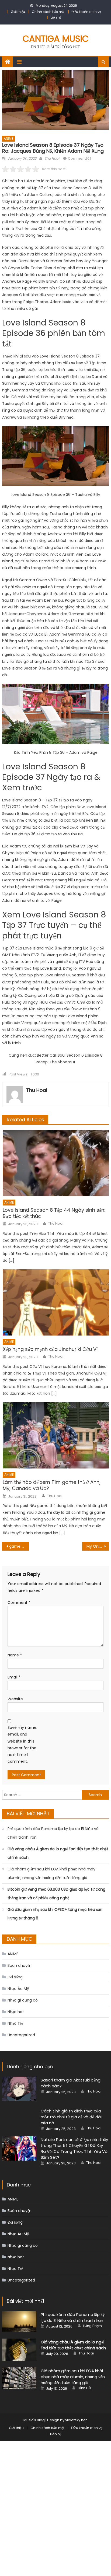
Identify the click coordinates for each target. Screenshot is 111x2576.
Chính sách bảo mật (48, 12)
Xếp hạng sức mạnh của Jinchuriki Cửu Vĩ (50, 1349)
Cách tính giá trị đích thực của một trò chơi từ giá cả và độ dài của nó (71, 2117)
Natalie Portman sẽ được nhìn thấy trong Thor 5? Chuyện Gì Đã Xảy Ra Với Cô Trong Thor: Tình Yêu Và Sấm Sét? (74, 2148)
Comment (19, 1603)
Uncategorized (21, 2035)
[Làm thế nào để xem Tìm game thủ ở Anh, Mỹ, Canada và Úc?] (56, 1435)
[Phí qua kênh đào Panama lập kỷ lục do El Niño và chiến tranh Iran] (19, 2321)
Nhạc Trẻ (15, 2023)
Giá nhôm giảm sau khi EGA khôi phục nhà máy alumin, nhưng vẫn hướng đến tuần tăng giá (51, 1873)
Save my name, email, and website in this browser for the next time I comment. (22, 1744)
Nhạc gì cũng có (23, 2000)
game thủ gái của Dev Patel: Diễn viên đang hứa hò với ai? (19, 1546)
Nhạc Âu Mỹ (18, 1989)
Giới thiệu (18, 12)
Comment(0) (79, 158)
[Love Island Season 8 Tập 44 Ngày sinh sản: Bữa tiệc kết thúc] (56, 1163)
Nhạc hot (16, 2012)
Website (15, 1699)
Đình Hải (84, 2388)
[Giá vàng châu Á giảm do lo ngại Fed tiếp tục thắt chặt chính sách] (19, 2350)
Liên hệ (56, 17)
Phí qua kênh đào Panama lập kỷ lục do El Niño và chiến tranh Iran (53, 1833)
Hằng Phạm (92, 2326)
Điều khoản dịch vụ (86, 12)
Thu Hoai (52, 158)
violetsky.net (76, 2420)
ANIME (8, 139)
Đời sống (15, 1977)
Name (15, 1655)
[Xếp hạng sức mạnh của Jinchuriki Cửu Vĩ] (56, 1302)
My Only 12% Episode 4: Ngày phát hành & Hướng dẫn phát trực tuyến (98, 1546)
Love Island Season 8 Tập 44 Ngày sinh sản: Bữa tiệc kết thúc (54, 1213)
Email (14, 1677)
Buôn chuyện (20, 1965)
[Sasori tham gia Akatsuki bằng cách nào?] (19, 2089)
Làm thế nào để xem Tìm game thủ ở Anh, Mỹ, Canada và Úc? (52, 1485)
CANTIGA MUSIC (56, 39)
